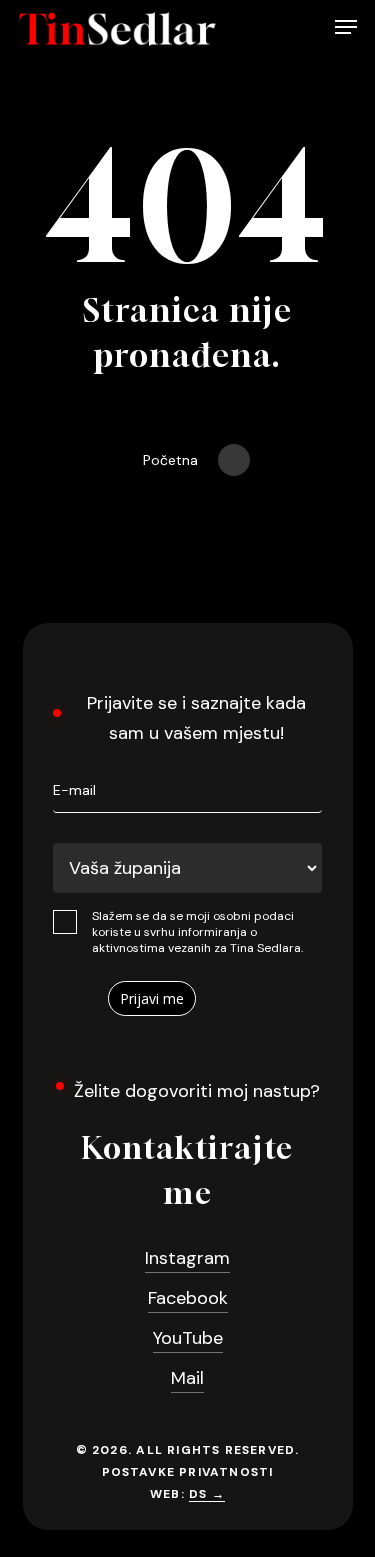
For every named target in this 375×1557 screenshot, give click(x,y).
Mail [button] (187, 1378)
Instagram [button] (187, 1258)
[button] (346, 29)
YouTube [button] (188, 1338)
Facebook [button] (188, 1298)
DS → (207, 1494)
